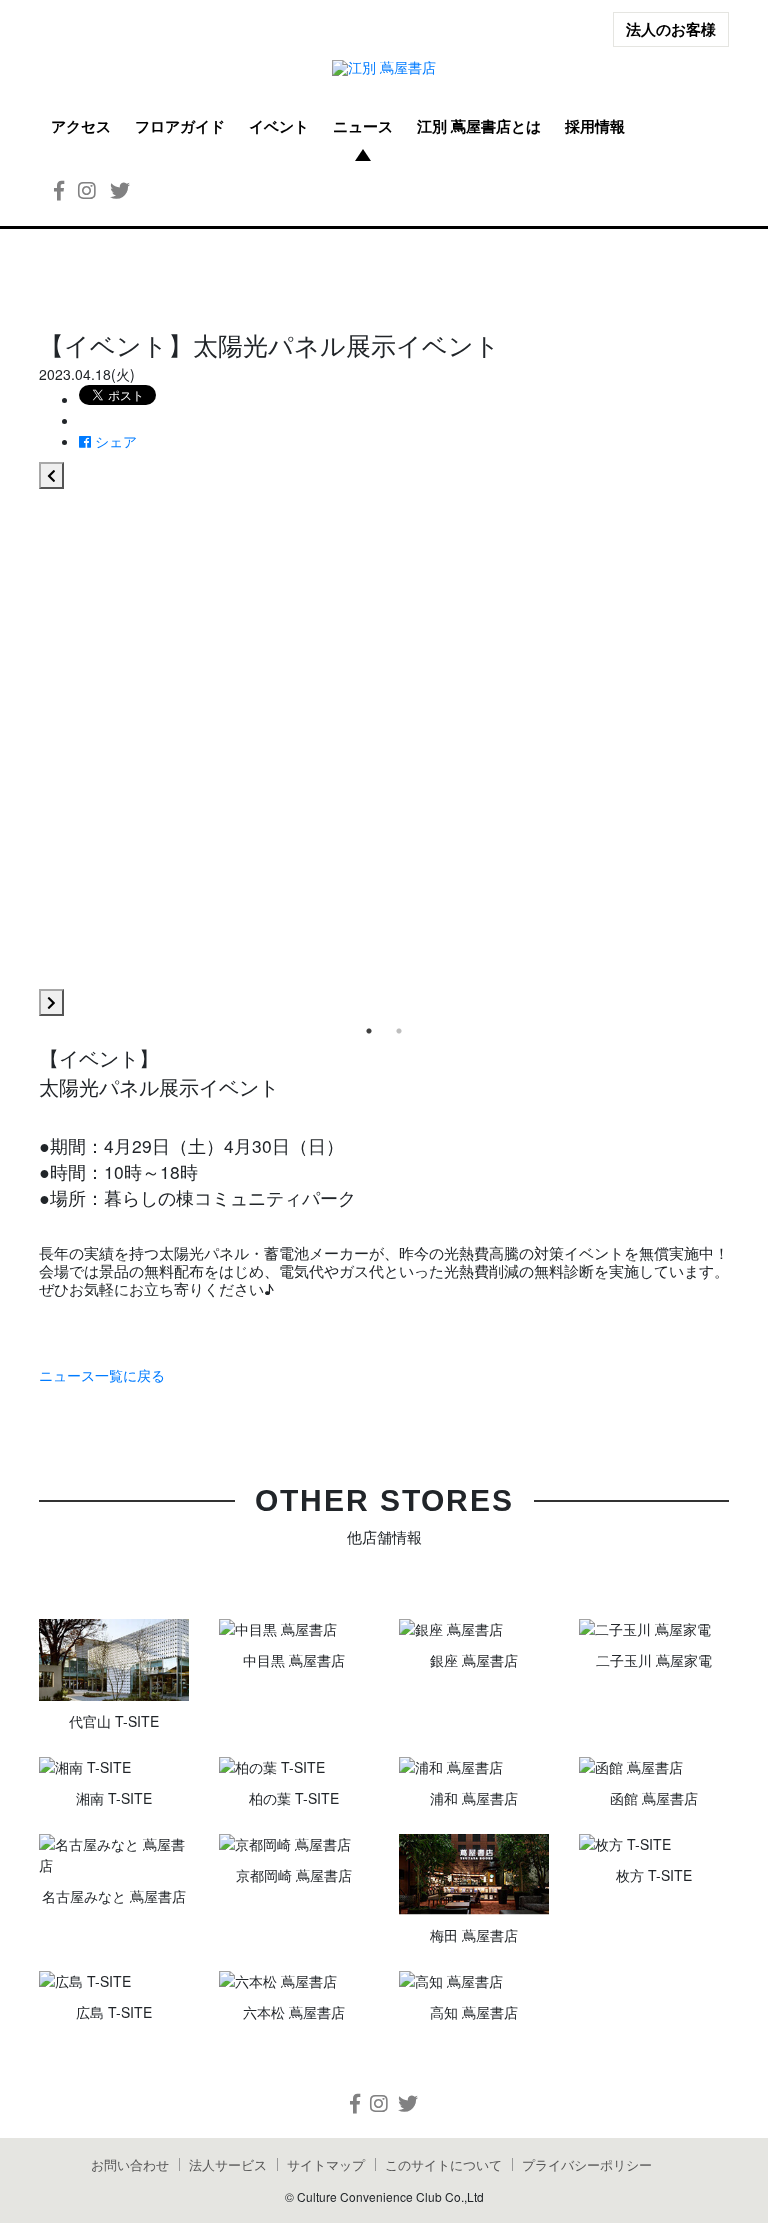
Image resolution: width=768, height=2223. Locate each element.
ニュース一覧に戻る (102, 1375)
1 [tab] (369, 1031)
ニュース (363, 126)
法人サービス (228, 2164)
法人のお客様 (671, 29)
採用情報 (595, 126)
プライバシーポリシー (587, 2164)
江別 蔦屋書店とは (479, 126)
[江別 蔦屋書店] (384, 67)
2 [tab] (399, 1031)
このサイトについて (443, 2164)
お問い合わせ (130, 2164)
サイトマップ (326, 2164)
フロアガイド (180, 126)
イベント (279, 126)
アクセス (81, 126)
